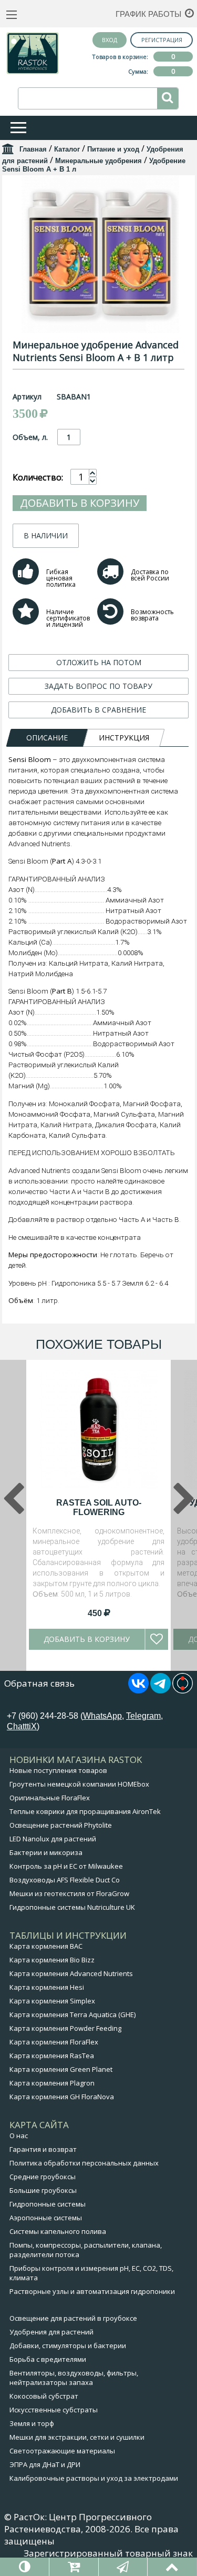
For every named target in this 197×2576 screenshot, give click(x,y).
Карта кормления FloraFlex (54, 2042)
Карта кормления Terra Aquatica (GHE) (72, 2014)
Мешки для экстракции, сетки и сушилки (77, 2437)
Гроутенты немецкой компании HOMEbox (79, 1784)
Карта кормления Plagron (52, 2083)
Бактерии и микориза (46, 1852)
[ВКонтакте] (138, 1690)
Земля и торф (32, 2423)
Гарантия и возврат (43, 2149)
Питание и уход (113, 149)
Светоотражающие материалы (62, 2451)
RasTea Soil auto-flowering (99, 1507)
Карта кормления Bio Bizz (52, 1960)
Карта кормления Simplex (52, 2001)
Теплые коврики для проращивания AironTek (85, 1811)
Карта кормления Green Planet (61, 2069)
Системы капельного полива (58, 2231)
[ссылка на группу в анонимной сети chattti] (183, 1690)
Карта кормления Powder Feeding (65, 2028)
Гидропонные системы (48, 2204)
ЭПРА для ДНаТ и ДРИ (45, 2464)
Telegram (143, 1716)
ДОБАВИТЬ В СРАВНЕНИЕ (98, 710)
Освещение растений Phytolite (61, 1825)
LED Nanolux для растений (53, 1839)
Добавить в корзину (80, 503)
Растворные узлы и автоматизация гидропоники (92, 2291)
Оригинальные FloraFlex (50, 1798)
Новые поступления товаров (58, 1770)
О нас (19, 2136)
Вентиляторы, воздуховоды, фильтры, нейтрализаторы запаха (74, 2378)
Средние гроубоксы (43, 2177)
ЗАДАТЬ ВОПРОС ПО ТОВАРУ (98, 686)
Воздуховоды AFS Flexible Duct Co (65, 1880)
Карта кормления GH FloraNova (62, 2097)
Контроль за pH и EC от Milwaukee (66, 1866)
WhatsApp (102, 1716)
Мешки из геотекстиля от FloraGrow (69, 1893)
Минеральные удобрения (98, 161)
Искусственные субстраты (54, 2410)
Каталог (67, 149)
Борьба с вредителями (48, 2359)
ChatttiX (22, 1726)
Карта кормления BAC (46, 1946)
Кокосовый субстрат (44, 2396)
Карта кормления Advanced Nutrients (71, 1973)
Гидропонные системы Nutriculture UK (72, 1907)
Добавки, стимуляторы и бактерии (68, 2346)
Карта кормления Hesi (47, 1987)
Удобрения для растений (51, 2332)
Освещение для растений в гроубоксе (73, 2318)
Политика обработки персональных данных (84, 2163)
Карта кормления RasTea (52, 2056)
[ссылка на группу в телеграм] (160, 1690)
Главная (33, 149)
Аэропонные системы (46, 2218)
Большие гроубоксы (43, 2190)
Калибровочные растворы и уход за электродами (94, 2478)
